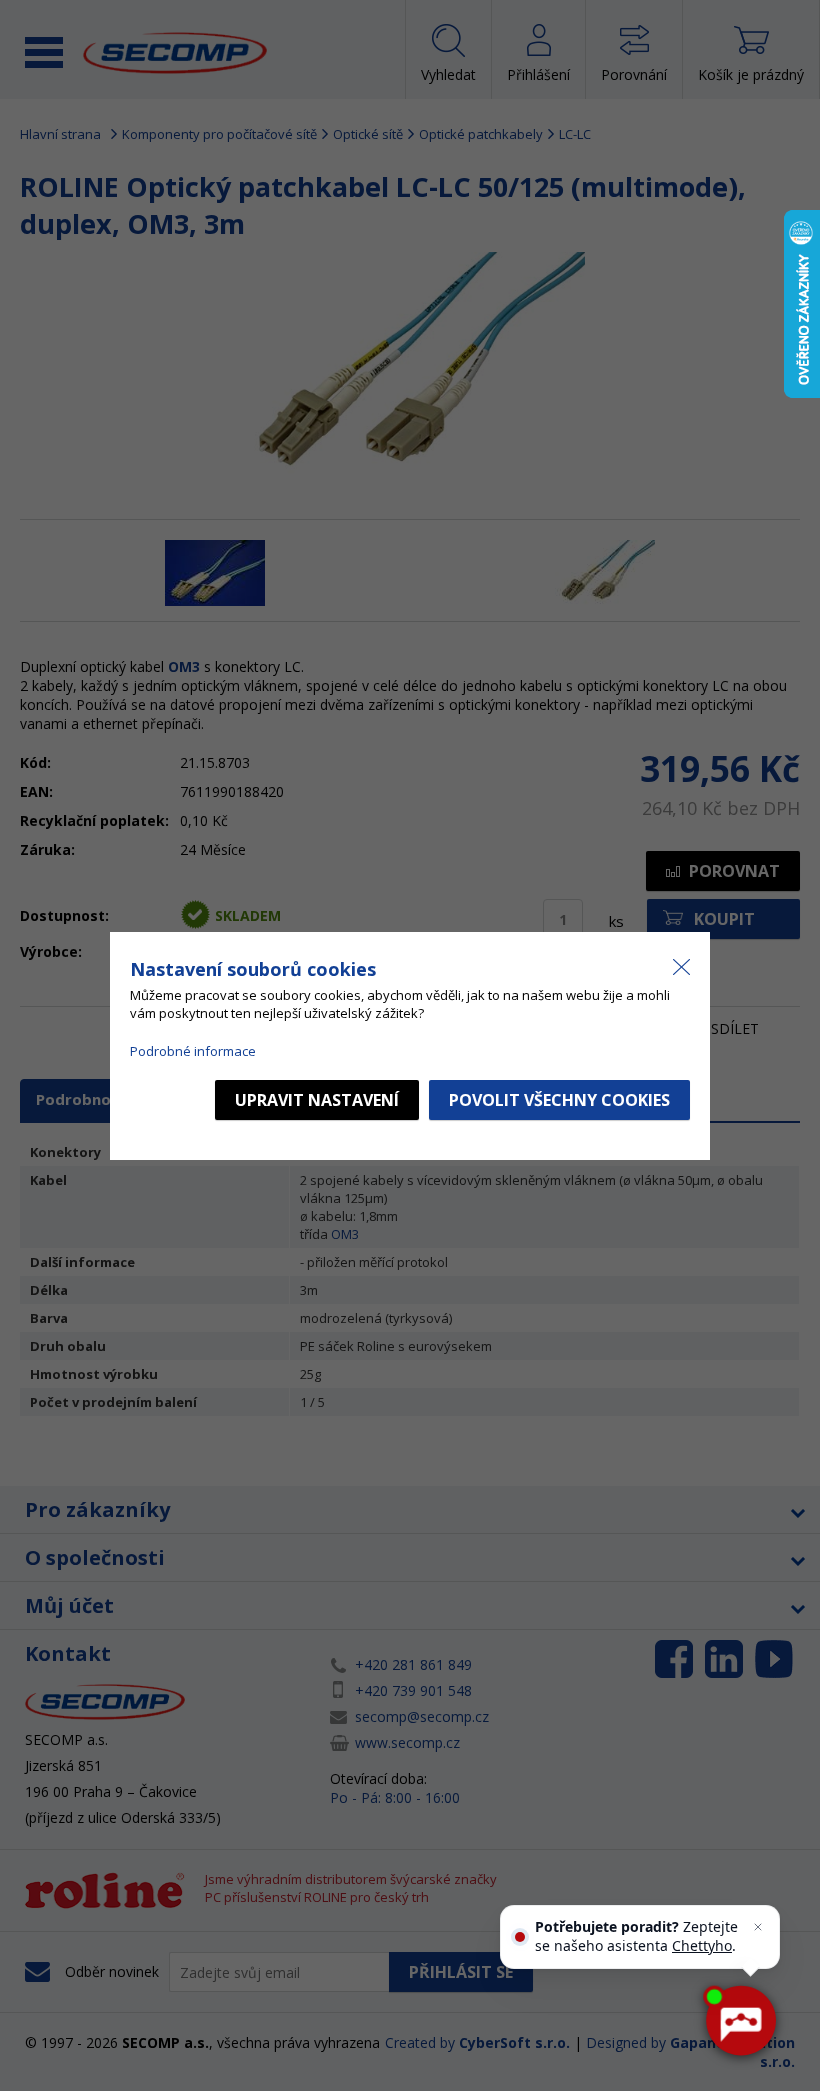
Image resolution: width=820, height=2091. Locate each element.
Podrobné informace (193, 1051)
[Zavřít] (758, 1927)
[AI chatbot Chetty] (740, 2021)
